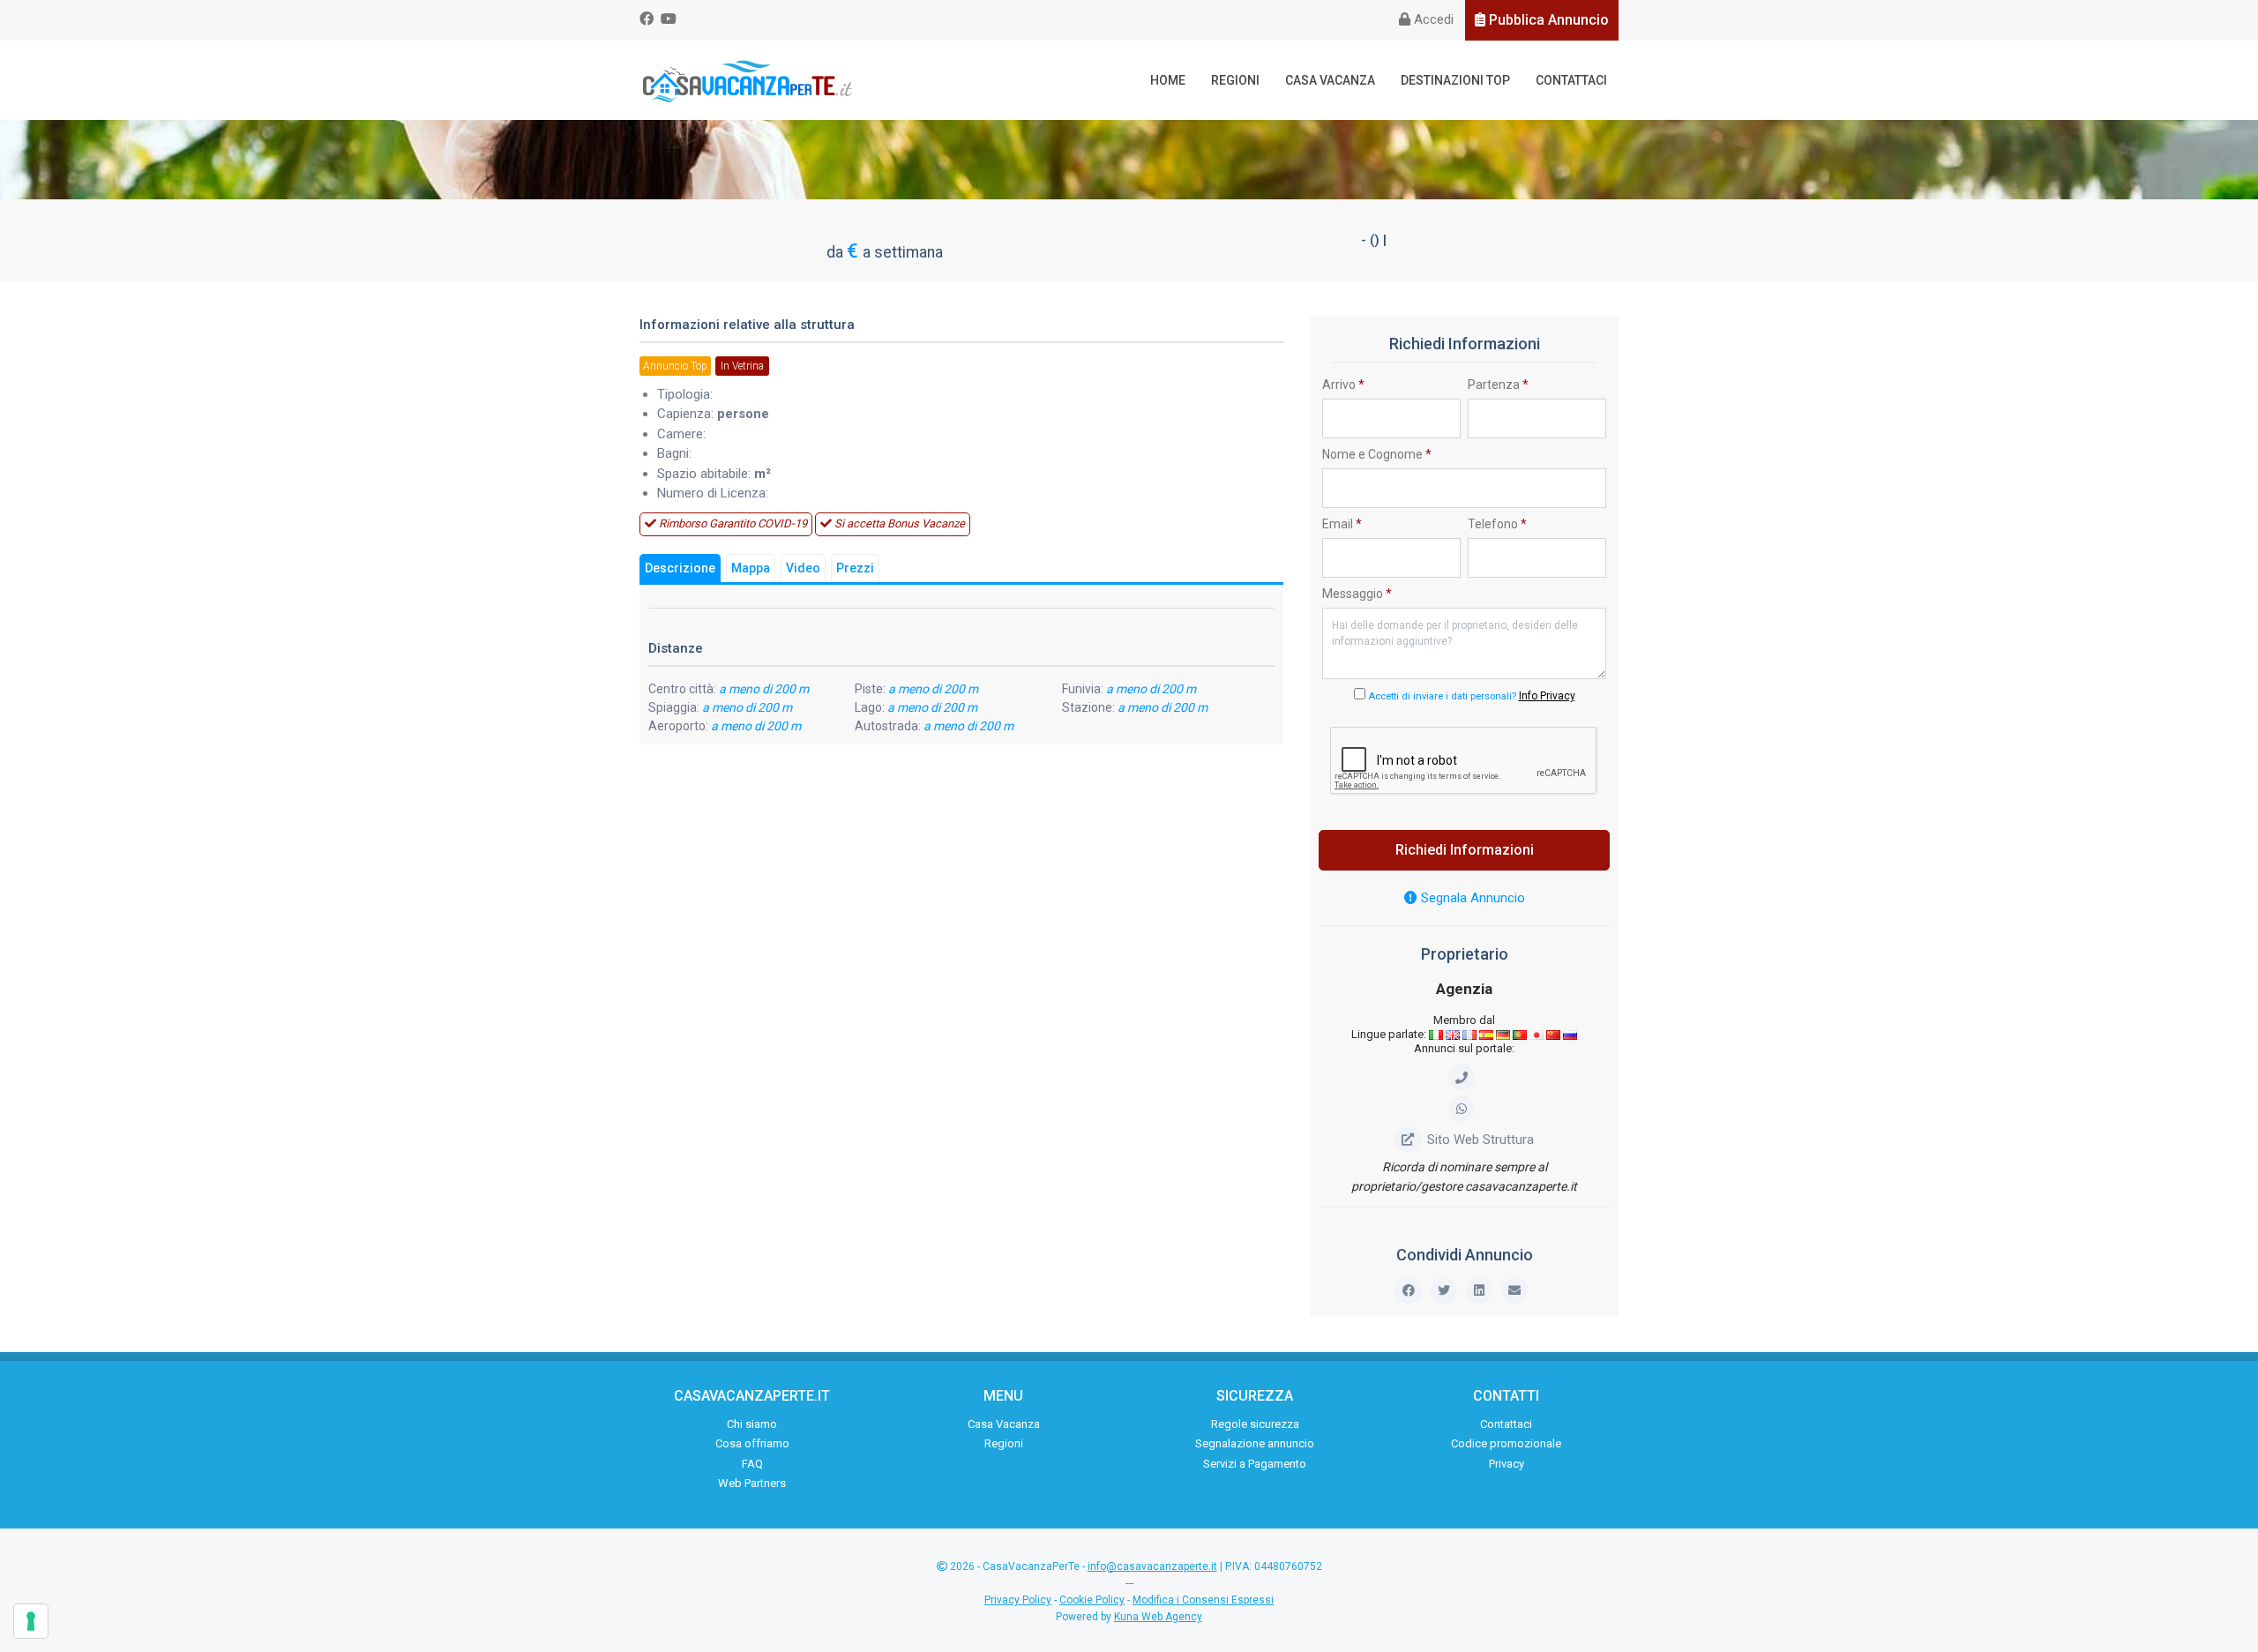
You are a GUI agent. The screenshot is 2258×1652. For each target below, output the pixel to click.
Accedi (1432, 19)
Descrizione (680, 568)
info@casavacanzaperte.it (1152, 1566)
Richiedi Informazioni (1465, 850)
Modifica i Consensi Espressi (1203, 1600)
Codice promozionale (1506, 1443)
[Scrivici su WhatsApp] (1465, 1109)
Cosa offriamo (752, 1443)
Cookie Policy (1092, 1600)
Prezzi (855, 568)
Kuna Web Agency (1158, 1617)
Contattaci (1571, 80)
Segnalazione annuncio (1255, 1443)
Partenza (1498, 385)
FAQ (752, 1464)
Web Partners (752, 1483)
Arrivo (1343, 385)
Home (1168, 80)
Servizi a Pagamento (1255, 1464)
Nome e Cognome (1377, 454)
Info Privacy (1547, 696)
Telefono (1497, 524)
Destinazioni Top (1455, 80)
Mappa (751, 568)
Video (803, 568)
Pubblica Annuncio (1547, 20)
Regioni (1235, 80)
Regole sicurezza (1255, 1424)
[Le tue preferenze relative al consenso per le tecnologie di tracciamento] (31, 1621)
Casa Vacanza (1330, 80)
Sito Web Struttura (1480, 1140)
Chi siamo (752, 1424)
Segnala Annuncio (1471, 898)
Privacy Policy (1018, 1600)
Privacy (1507, 1464)
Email (1342, 524)
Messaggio (1357, 594)
